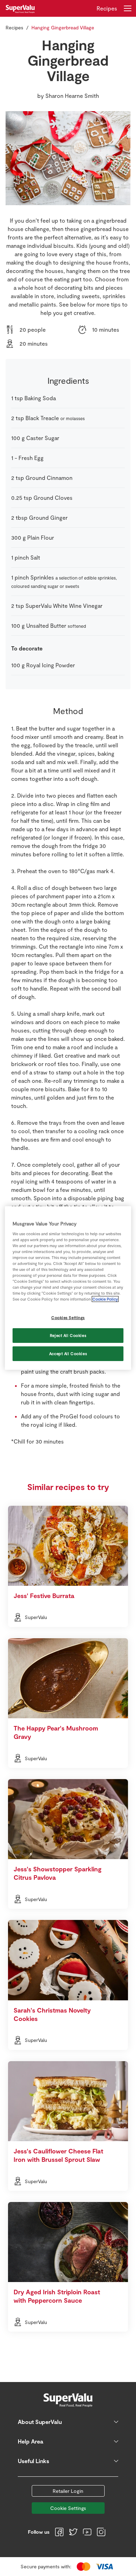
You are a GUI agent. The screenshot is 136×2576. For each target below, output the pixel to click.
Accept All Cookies (68, 1354)
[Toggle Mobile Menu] (128, 8)
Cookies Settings (68, 1318)
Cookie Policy (105, 1299)
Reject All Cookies (68, 1335)
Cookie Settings (68, 2508)
